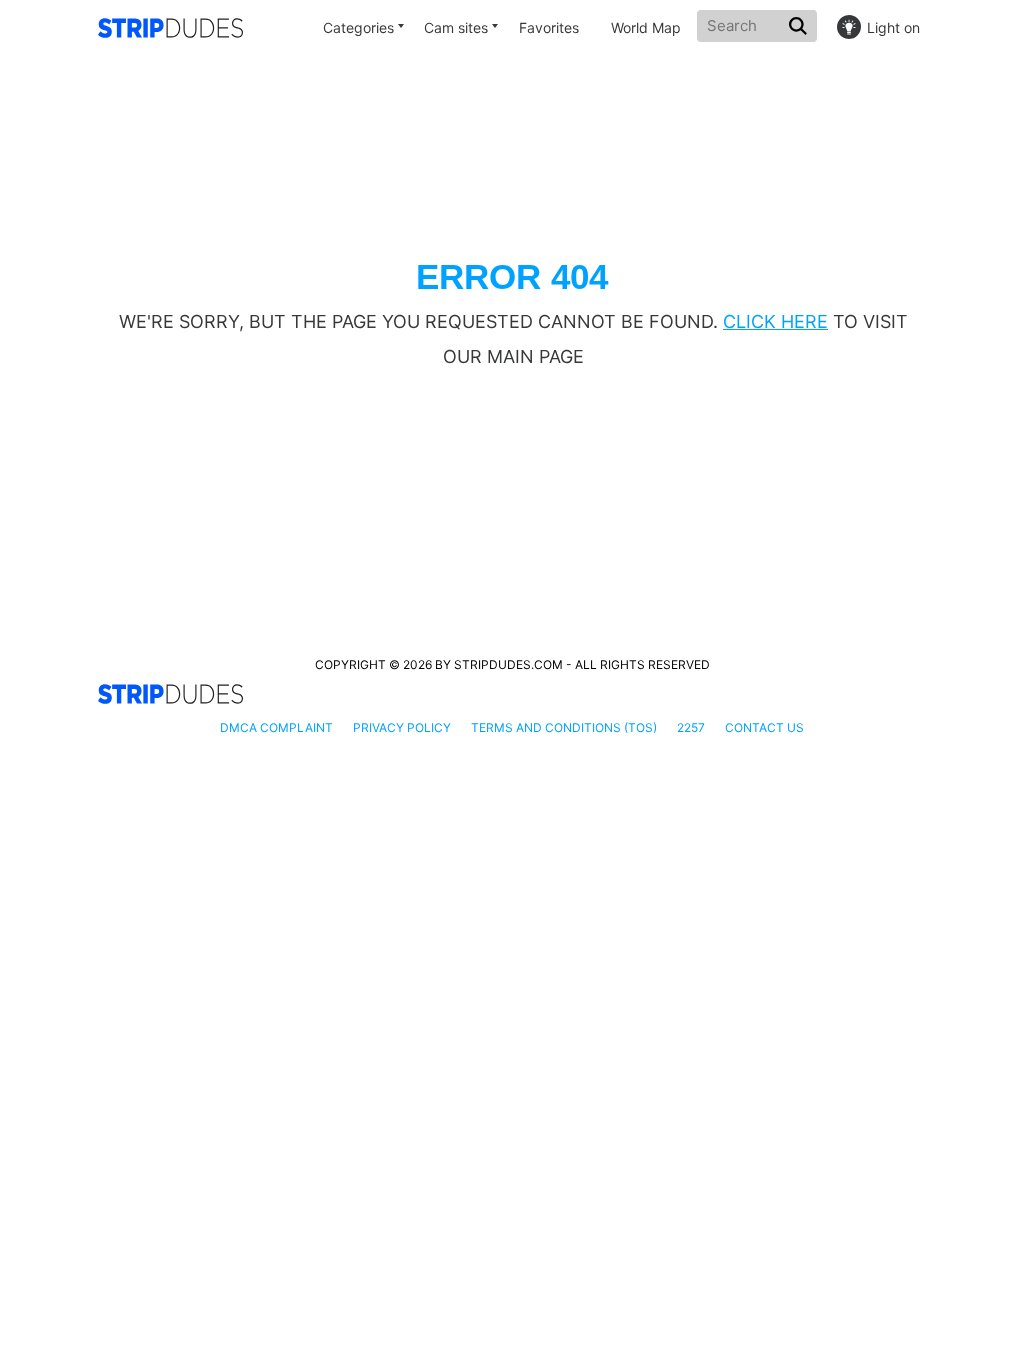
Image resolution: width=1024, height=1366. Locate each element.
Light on (893, 27)
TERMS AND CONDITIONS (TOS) (564, 727)
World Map (646, 27)
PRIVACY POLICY (402, 727)
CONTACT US (764, 727)
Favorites (549, 27)
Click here (775, 321)
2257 (691, 727)
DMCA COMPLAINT (276, 727)
